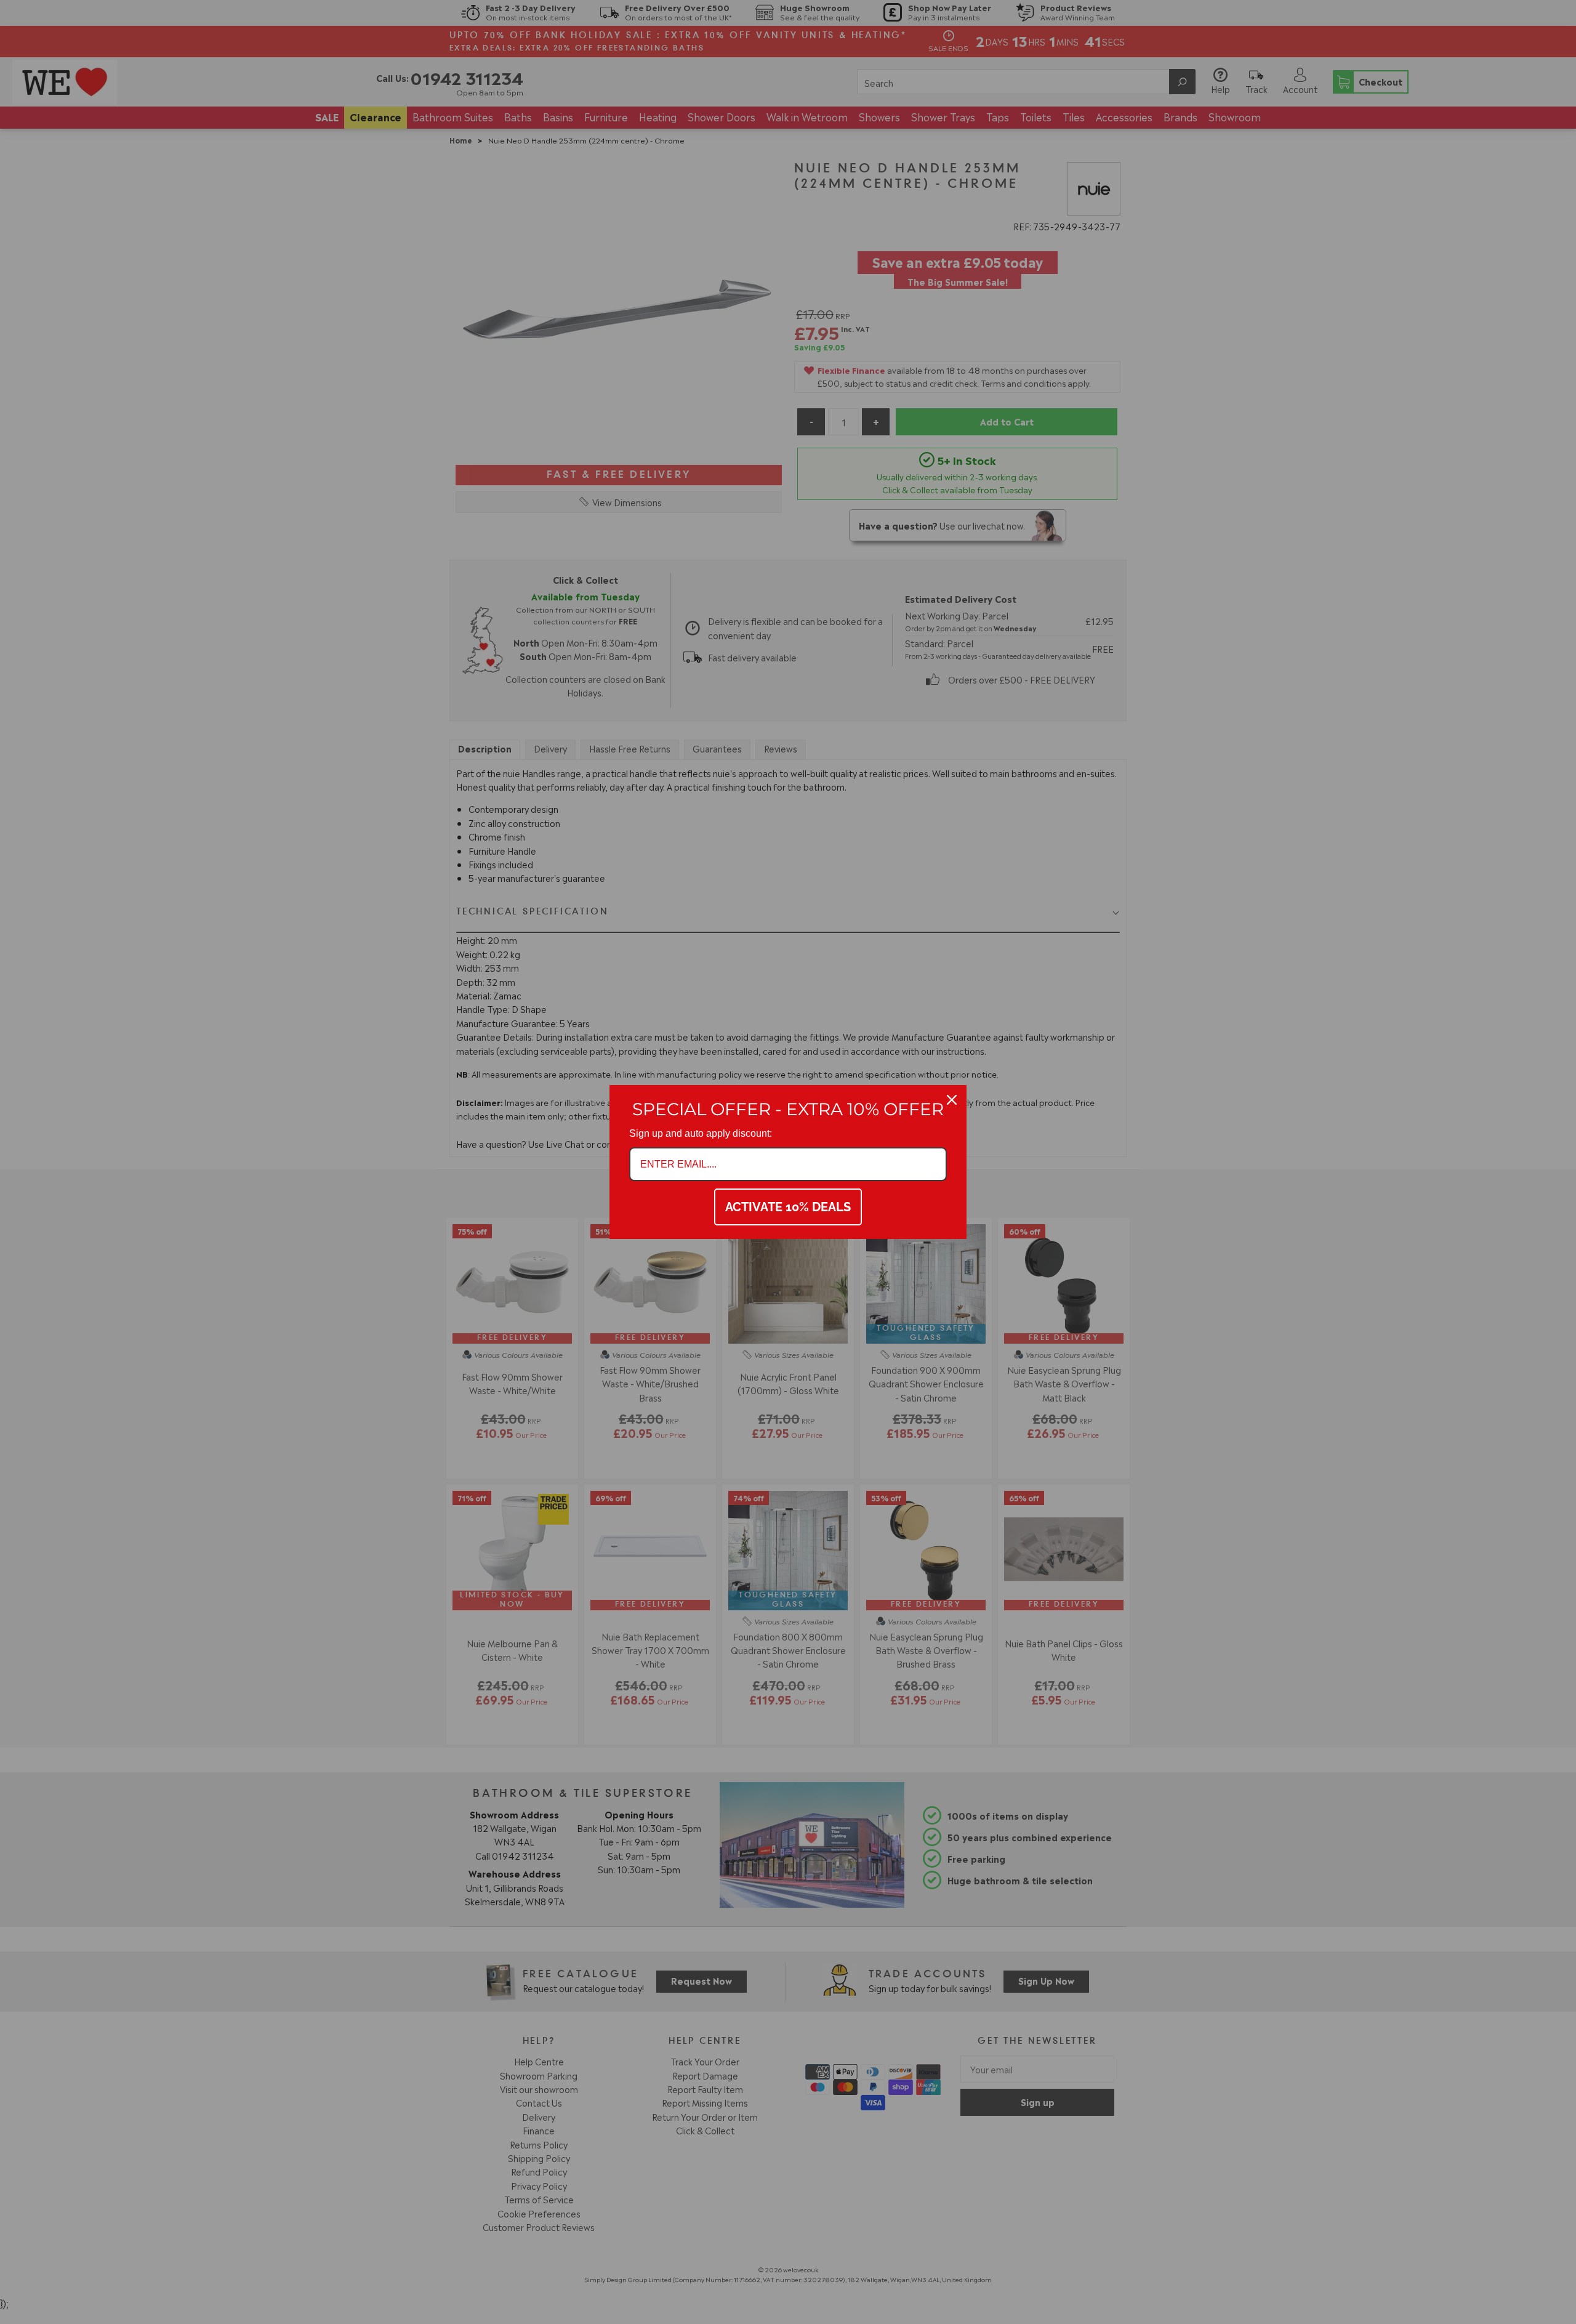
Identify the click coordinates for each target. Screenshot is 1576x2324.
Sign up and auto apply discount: (701, 1133)
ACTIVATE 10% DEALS (788, 1207)
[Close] (952, 1100)
